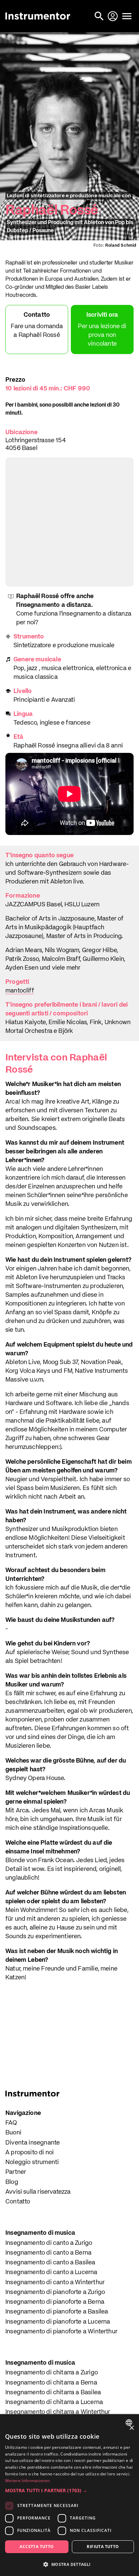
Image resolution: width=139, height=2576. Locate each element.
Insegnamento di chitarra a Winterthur (58, 2412)
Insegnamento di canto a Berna (48, 2253)
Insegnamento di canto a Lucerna (51, 2272)
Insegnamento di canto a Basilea (50, 2263)
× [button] (131, 2428)
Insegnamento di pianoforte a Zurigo (55, 2292)
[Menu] (127, 16)
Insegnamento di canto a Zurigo (49, 2243)
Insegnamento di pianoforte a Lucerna (58, 2322)
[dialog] (69, 2495)
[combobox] (130, 2423)
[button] (69, 2490)
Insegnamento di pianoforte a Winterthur (61, 2332)
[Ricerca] (100, 16)
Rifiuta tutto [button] (103, 2547)
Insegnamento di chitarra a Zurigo (52, 2373)
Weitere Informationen (27, 2481)
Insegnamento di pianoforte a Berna (55, 2302)
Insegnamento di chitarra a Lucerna (54, 2402)
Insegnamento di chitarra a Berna (51, 2383)
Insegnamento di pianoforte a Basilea (57, 2312)
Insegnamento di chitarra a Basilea (53, 2393)
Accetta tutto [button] (37, 2547)
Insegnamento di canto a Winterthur (55, 2283)
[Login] (113, 16)
